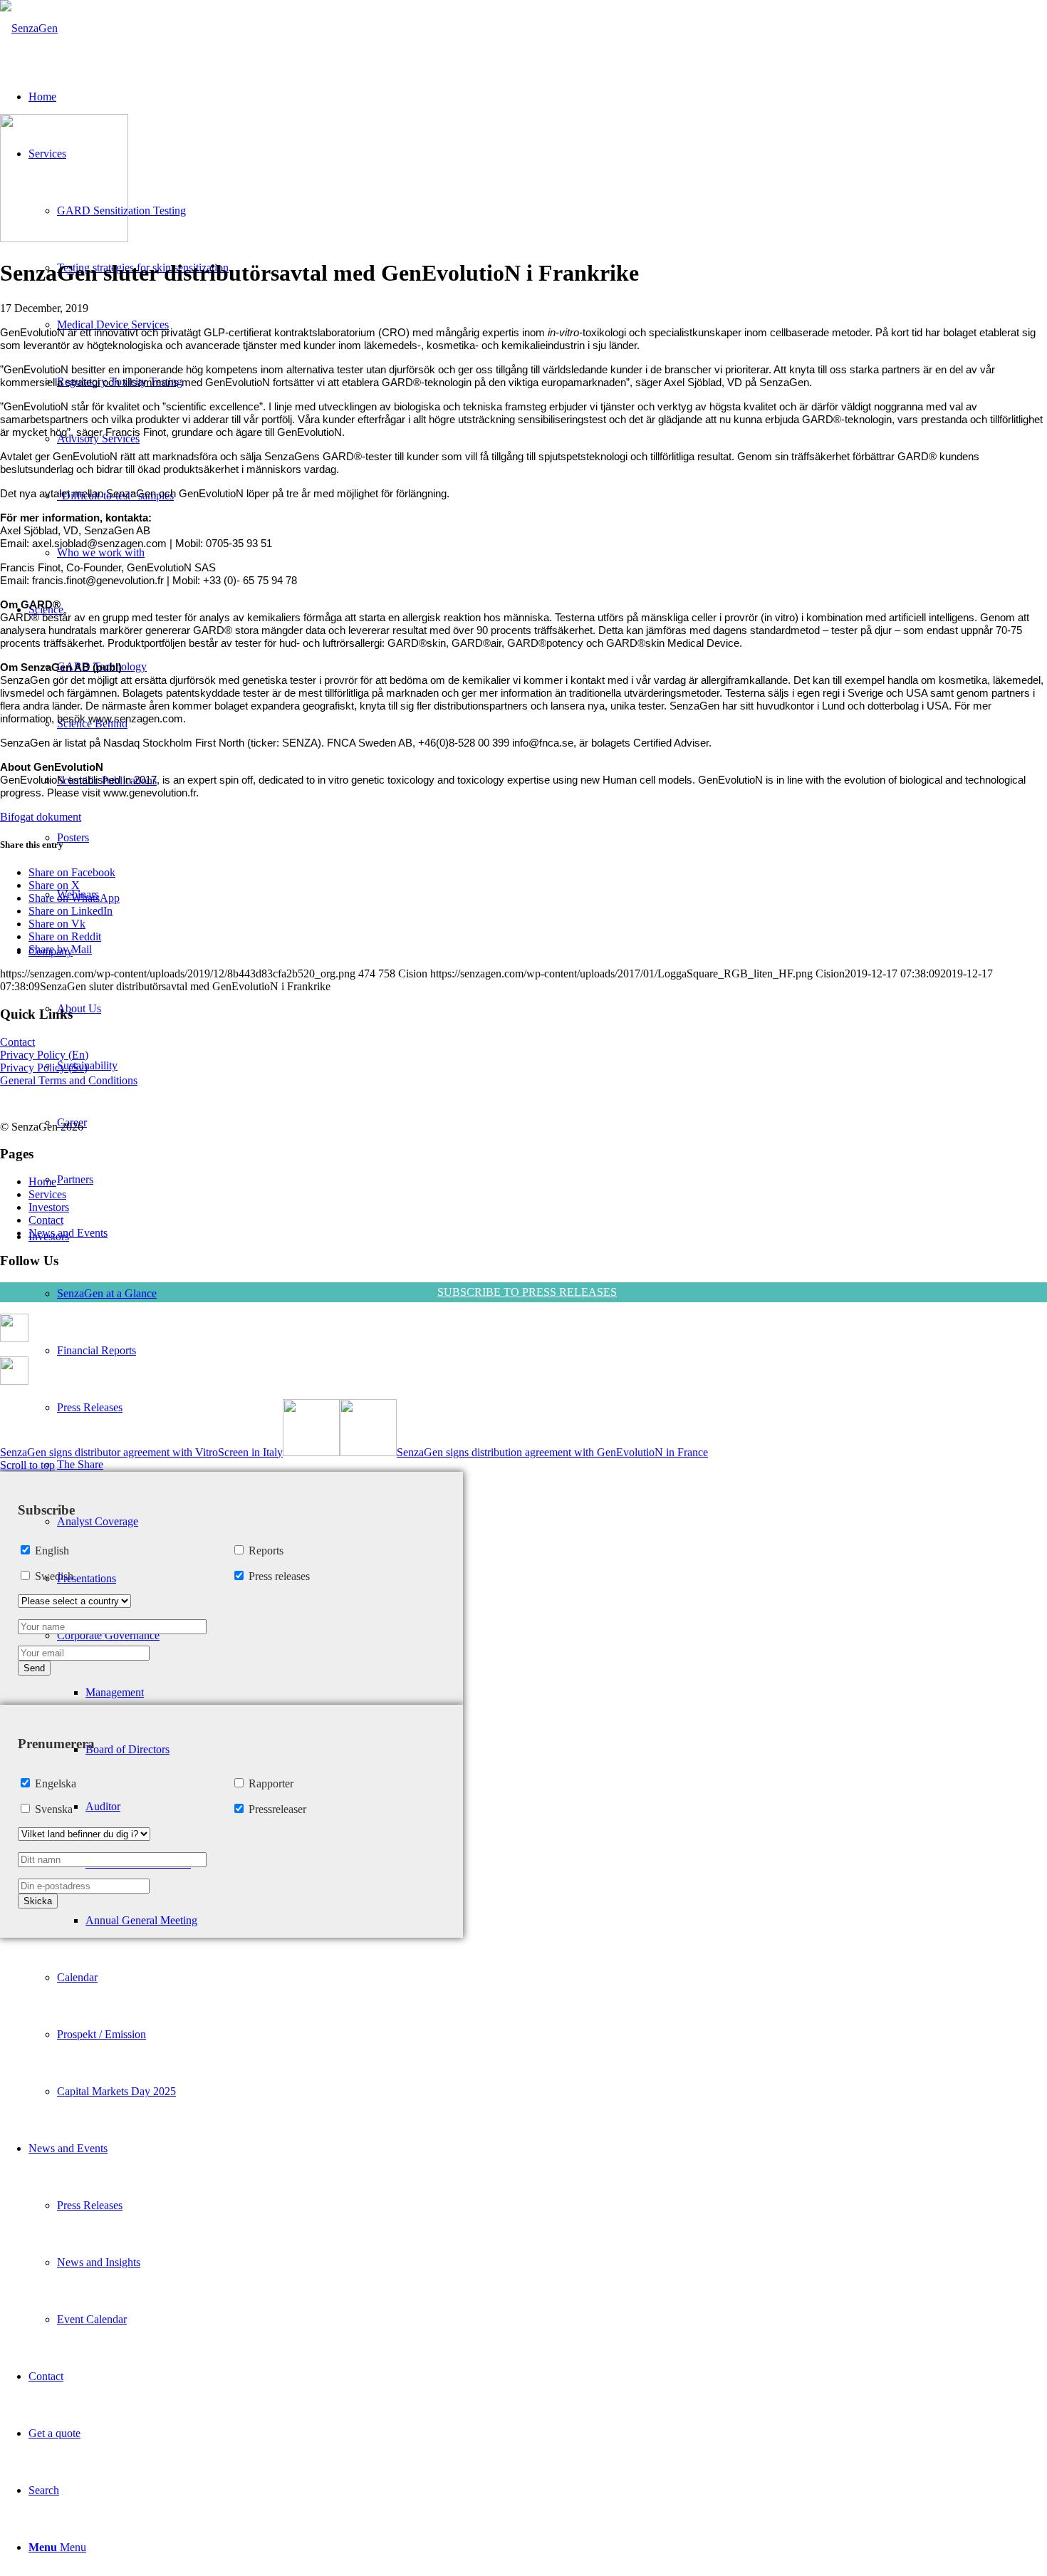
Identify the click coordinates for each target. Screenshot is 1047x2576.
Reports (266, 1551)
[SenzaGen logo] (64, 238)
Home (42, 1181)
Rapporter (271, 1783)
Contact (17, 1042)
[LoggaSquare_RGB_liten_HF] (29, 28)
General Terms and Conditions (69, 1080)
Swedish (54, 1576)
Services (47, 1194)
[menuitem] (538, 1664)
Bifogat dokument (41, 817)
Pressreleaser (277, 1809)
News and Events (68, 1233)
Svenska (54, 1809)
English (52, 1551)
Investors (49, 1207)
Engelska (56, 1783)
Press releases (279, 1576)
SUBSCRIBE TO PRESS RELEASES (527, 1292)
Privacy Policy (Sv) (44, 1068)
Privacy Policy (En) (44, 1055)
